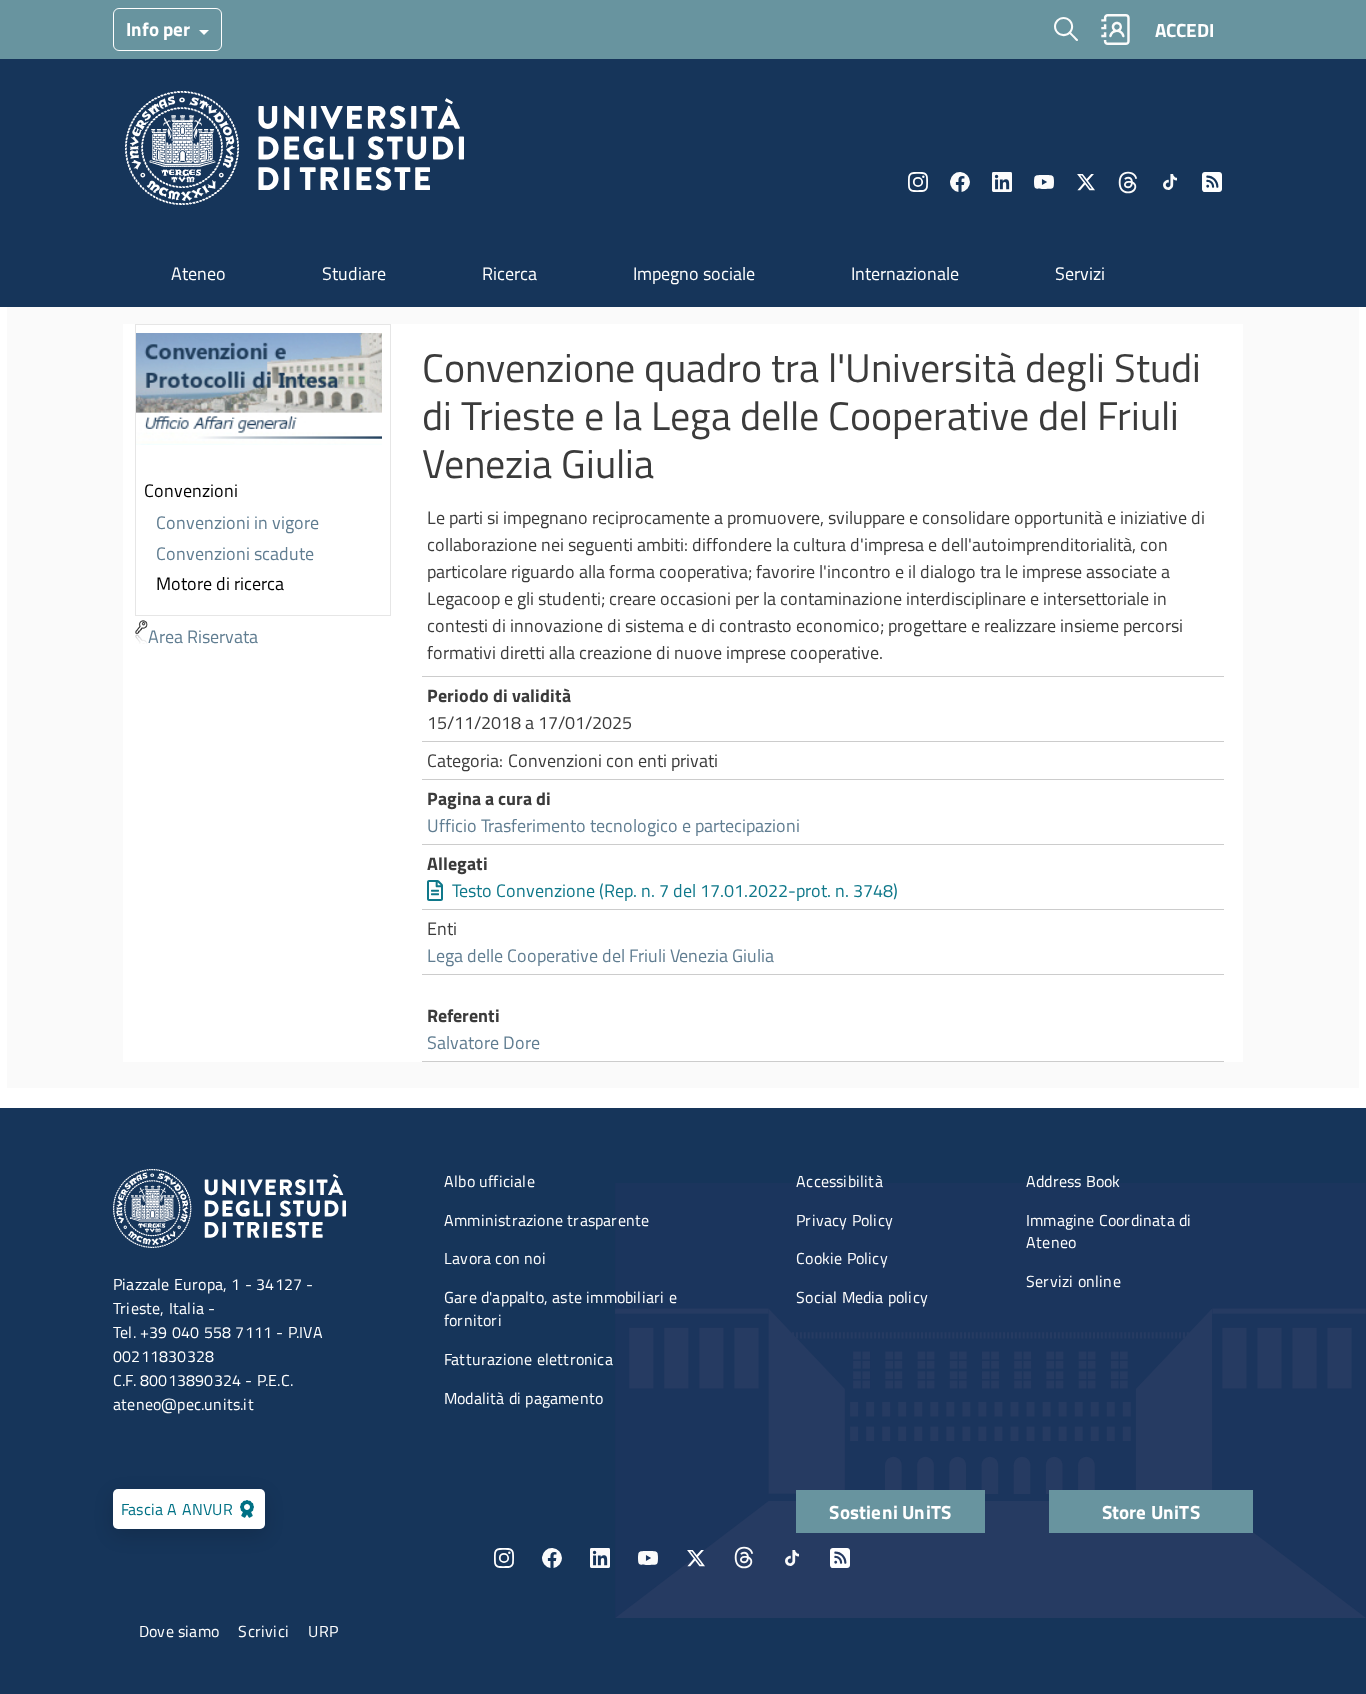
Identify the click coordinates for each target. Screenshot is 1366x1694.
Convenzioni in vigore (237, 522)
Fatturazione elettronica (528, 1359)
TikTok (792, 1558)
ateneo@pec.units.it (183, 1404)
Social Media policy (862, 1297)
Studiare (354, 273)
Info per (160, 28)
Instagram (918, 182)
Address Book (1073, 1181)
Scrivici (263, 1631)
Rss (1212, 182)
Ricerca (509, 273)
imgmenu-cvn (259, 401)
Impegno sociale (694, 273)
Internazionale (905, 273)
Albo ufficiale (489, 1181)
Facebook (960, 182)
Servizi (1080, 273)
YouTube (1044, 182)
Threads (1128, 182)
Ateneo (198, 273)
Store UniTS (1151, 1511)
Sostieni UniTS (890, 1511)
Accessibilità (839, 1181)
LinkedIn (1002, 182)
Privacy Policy (844, 1220)
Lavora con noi (495, 1258)
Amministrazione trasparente (546, 1220)
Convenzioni (191, 490)
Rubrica (1115, 29)
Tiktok (1170, 182)
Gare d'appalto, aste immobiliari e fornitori (560, 1308)
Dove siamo (179, 1631)
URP (323, 1631)
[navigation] (263, 488)
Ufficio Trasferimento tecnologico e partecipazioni (613, 825)
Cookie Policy (842, 1258)
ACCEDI (1184, 29)
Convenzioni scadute (235, 553)
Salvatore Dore (483, 1042)
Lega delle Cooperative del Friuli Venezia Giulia (600, 955)
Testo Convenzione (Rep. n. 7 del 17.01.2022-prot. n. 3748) (675, 890)
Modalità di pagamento (523, 1398)
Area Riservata (203, 636)
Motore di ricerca (220, 583)
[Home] (294, 153)
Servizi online (1073, 1281)
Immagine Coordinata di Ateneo (1108, 1231)
